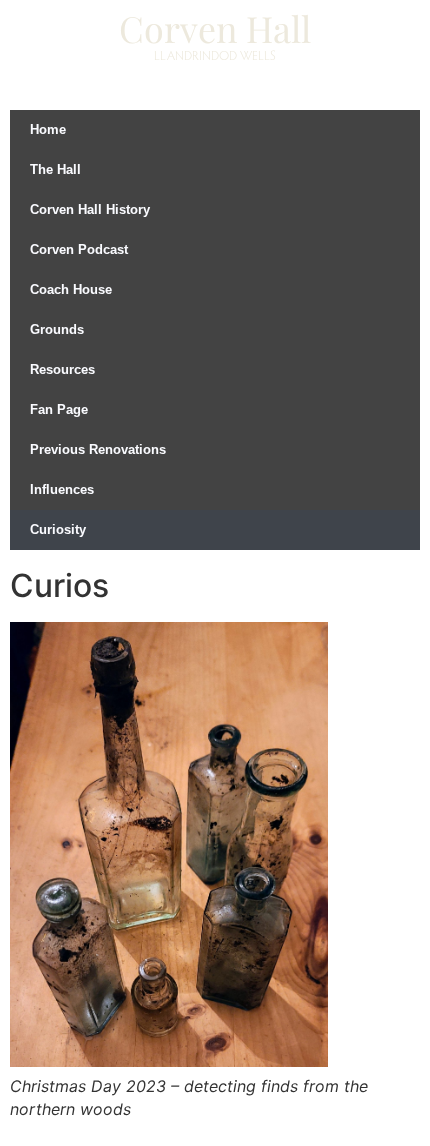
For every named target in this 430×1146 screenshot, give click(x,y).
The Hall (55, 169)
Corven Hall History (90, 209)
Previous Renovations (98, 449)
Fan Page (59, 409)
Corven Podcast (79, 249)
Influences (62, 489)
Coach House (71, 289)
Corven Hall (215, 28)
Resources (62, 369)
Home (48, 129)
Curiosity (58, 529)
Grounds (57, 329)
